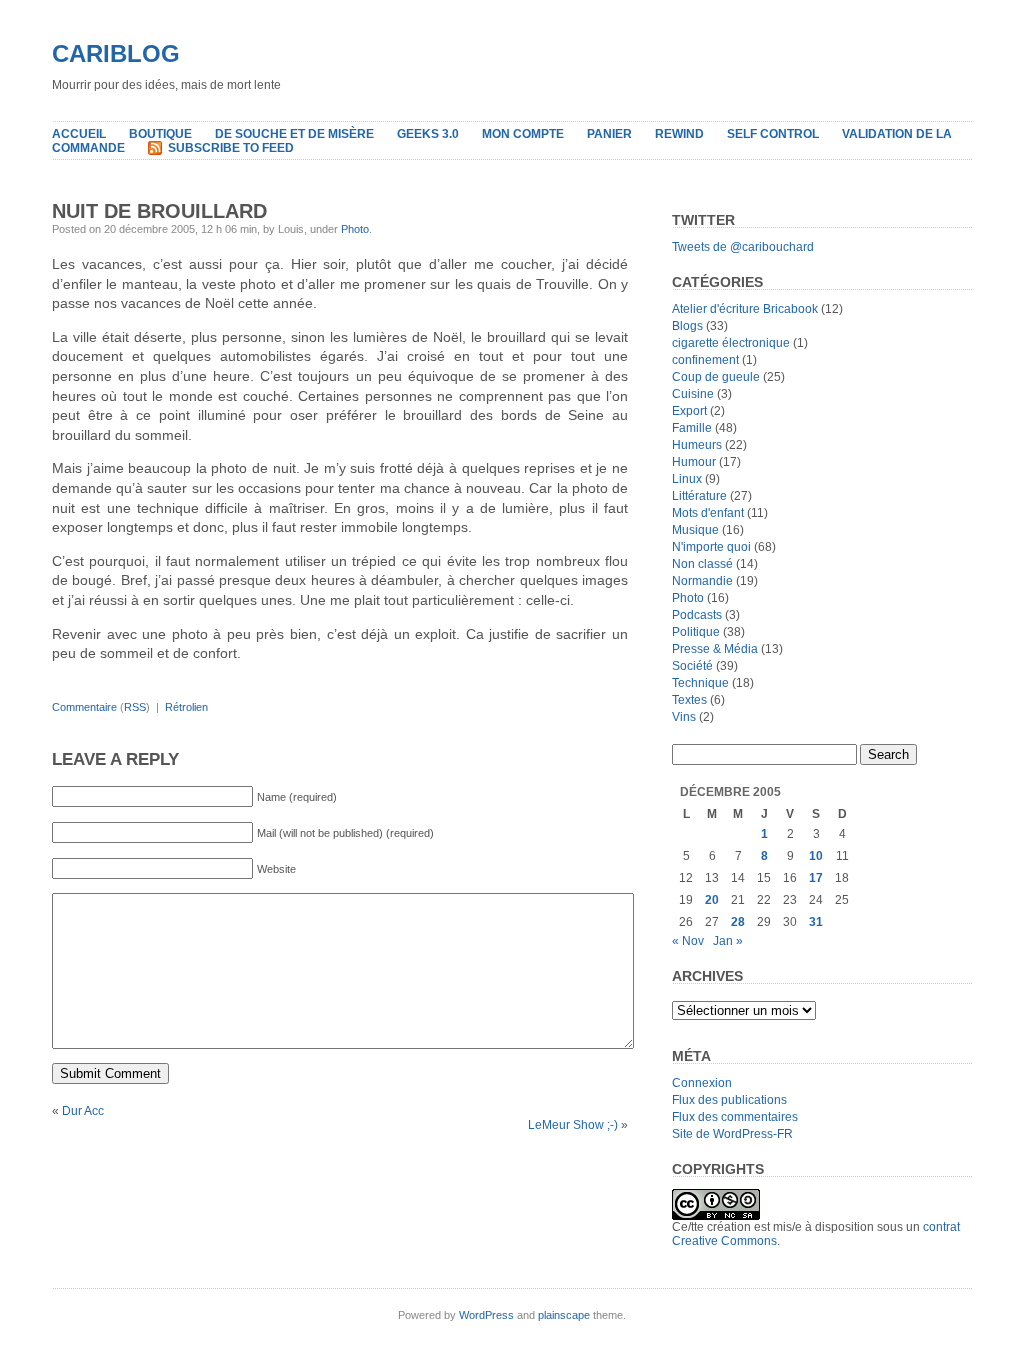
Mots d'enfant (708, 513)
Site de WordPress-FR (732, 1134)
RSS (135, 707)
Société (692, 666)
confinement (705, 360)
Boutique (160, 134)
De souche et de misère (294, 134)
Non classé (702, 564)
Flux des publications (729, 1100)
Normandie (702, 581)
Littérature (699, 496)
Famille (692, 428)
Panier (609, 134)
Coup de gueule (716, 377)
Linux (687, 479)
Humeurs (697, 445)
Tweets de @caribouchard (743, 247)
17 (816, 878)
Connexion (702, 1083)
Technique (700, 683)
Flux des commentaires (735, 1117)
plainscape (564, 1315)
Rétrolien (186, 707)
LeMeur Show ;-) (573, 1125)
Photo (355, 229)
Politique (696, 632)
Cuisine (693, 394)
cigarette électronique (731, 343)
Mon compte (523, 134)
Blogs (687, 326)
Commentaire (84, 707)
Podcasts (697, 615)
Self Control (773, 134)
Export (689, 411)
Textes (689, 700)
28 (738, 922)
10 (816, 856)
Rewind (679, 134)
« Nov (688, 941)
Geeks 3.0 (428, 134)
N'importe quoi (711, 547)
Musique (695, 530)
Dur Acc (83, 1111)
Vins (684, 717)
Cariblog (116, 53)
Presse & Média (715, 649)
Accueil (79, 134)
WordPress (486, 1315)
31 (816, 922)
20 (712, 900)
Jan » (728, 941)
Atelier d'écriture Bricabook (745, 309)
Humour (694, 462)
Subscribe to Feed (231, 148)
